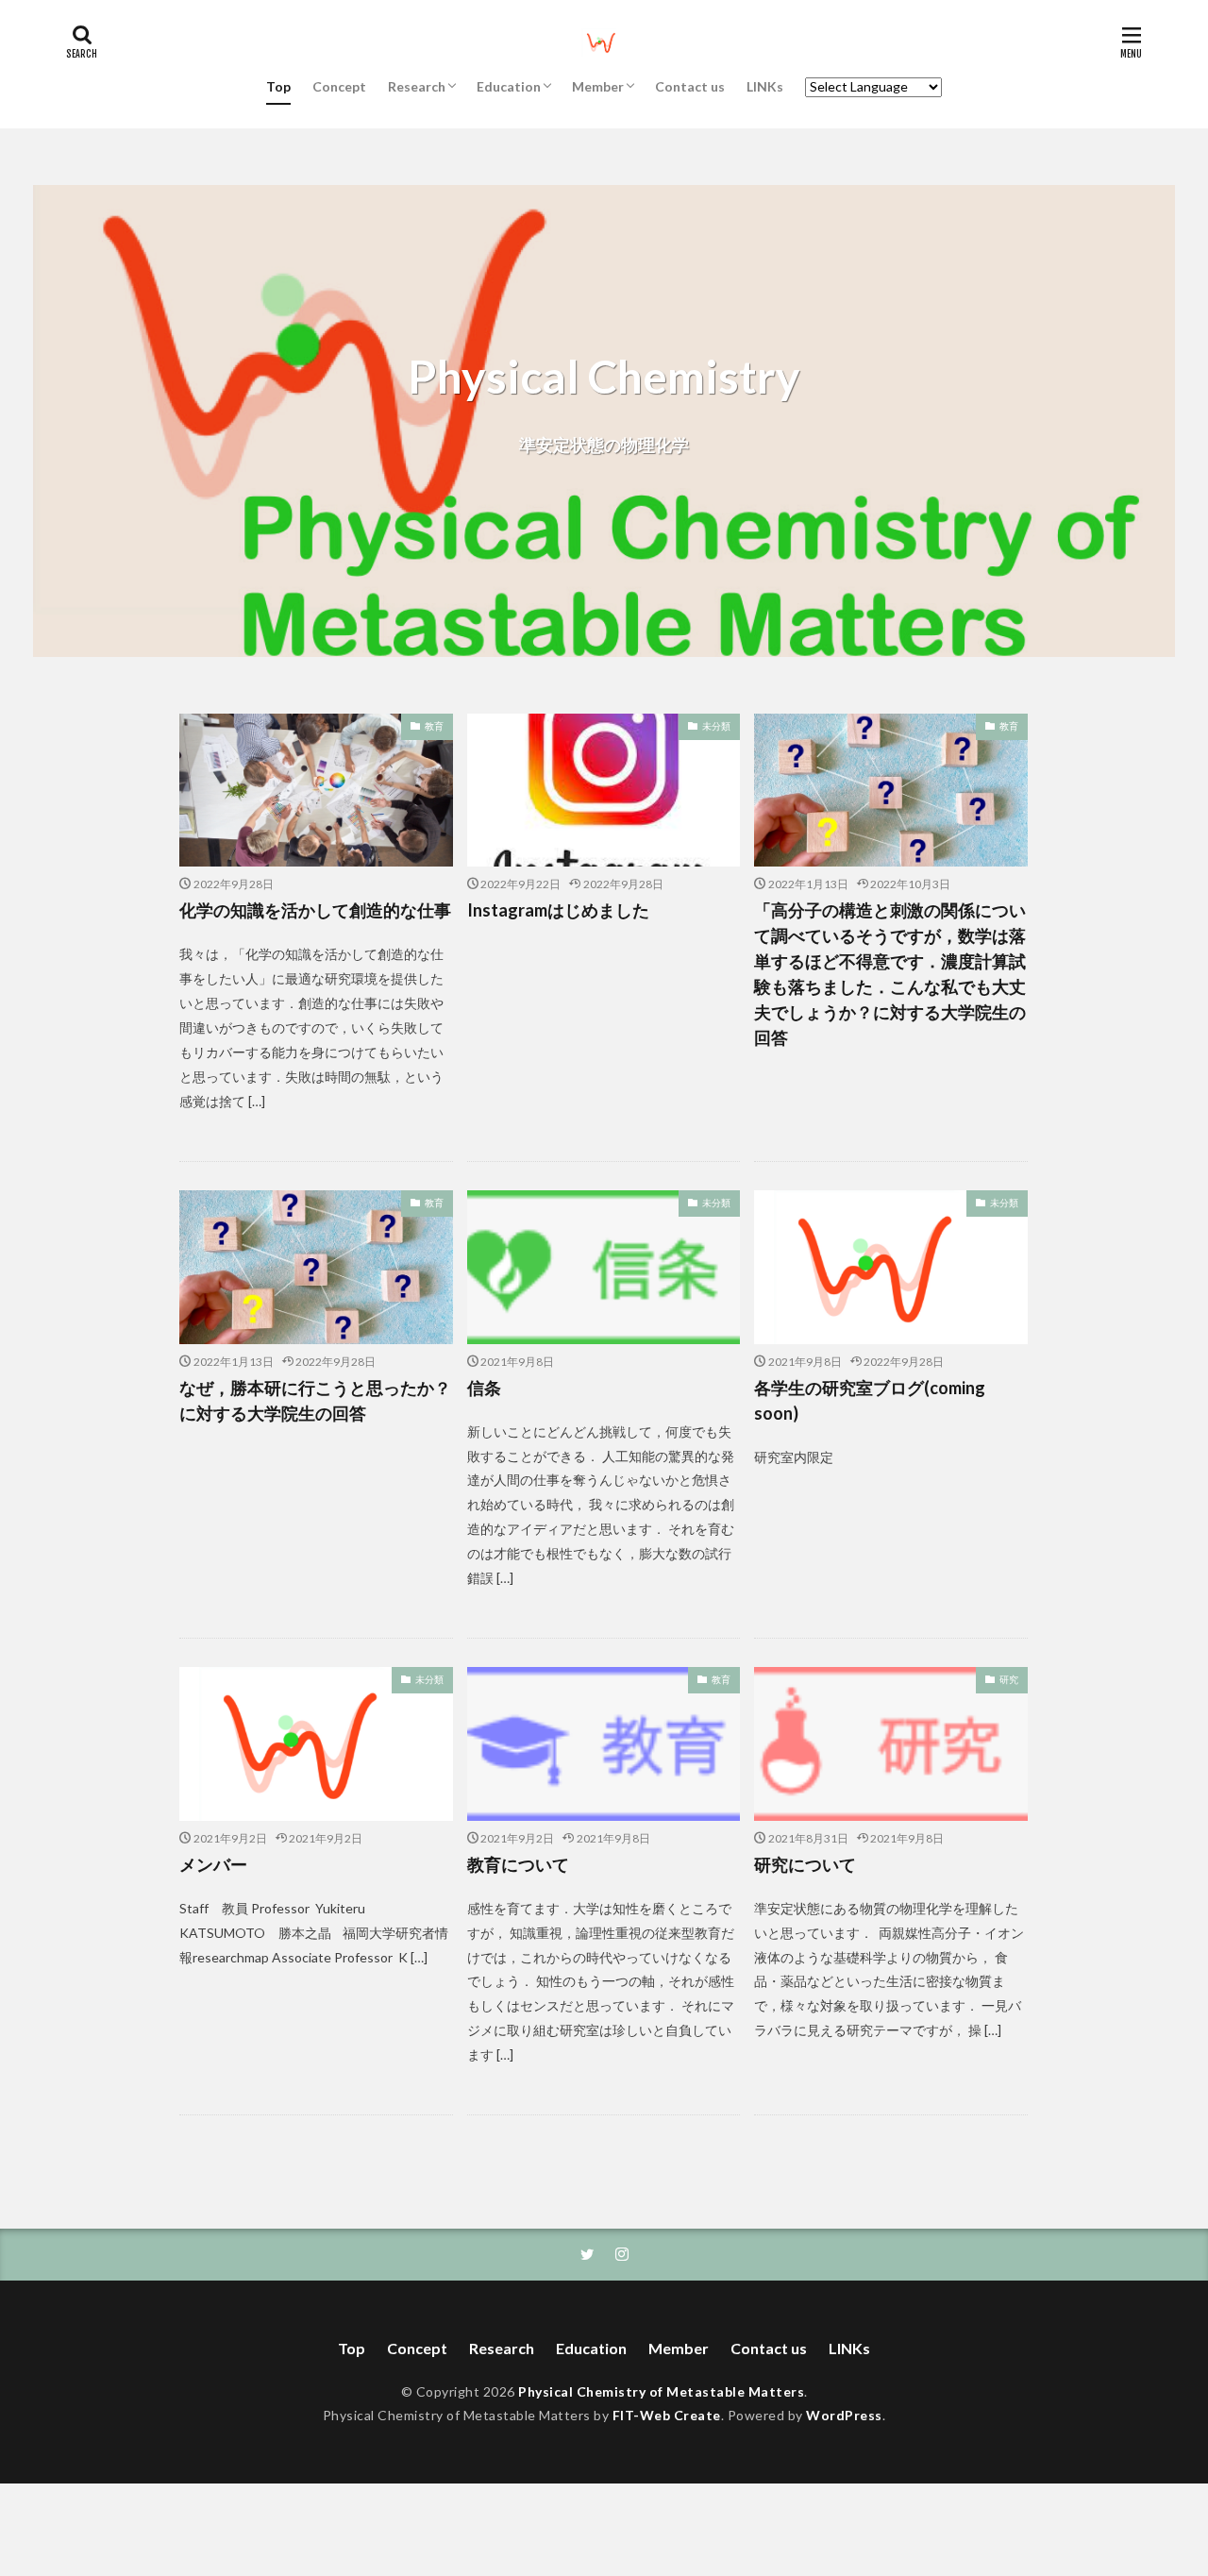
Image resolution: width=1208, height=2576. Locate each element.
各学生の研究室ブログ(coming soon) (870, 1400)
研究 (1009, 1679)
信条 (484, 1388)
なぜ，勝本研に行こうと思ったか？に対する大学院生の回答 (315, 1400)
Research (417, 86)
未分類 (716, 726)
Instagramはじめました (558, 910)
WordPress (844, 2415)
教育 (434, 726)
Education (509, 86)
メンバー (213, 1864)
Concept (339, 86)
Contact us (690, 86)
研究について (805, 1864)
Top (278, 86)
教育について (518, 1864)
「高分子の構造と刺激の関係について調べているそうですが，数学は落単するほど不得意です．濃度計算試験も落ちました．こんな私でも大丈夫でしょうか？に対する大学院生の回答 (890, 974)
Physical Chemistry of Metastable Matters (661, 2391)
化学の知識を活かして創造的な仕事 (315, 910)
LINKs (765, 86)
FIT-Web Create (667, 2415)
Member (598, 86)
